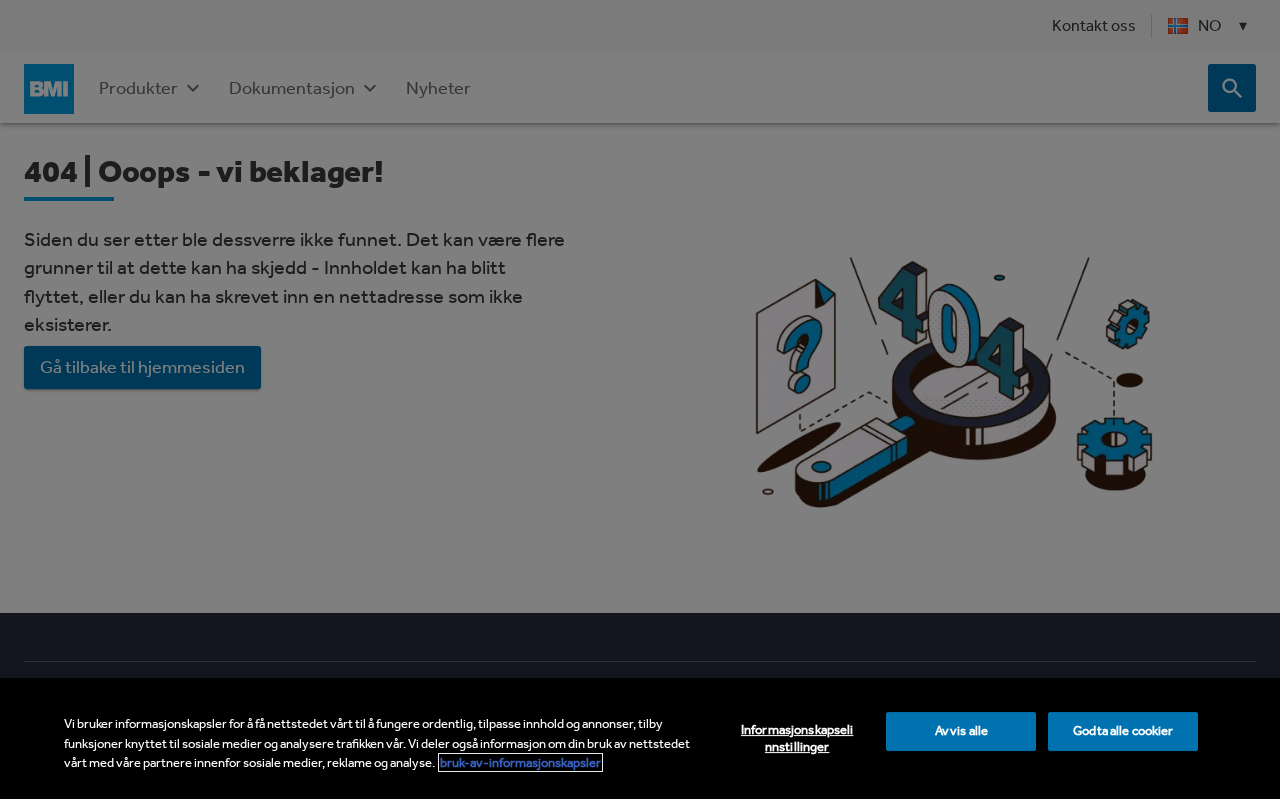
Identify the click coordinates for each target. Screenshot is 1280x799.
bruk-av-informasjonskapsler (520, 762)
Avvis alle (961, 730)
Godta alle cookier (1123, 730)
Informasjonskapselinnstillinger (797, 738)
